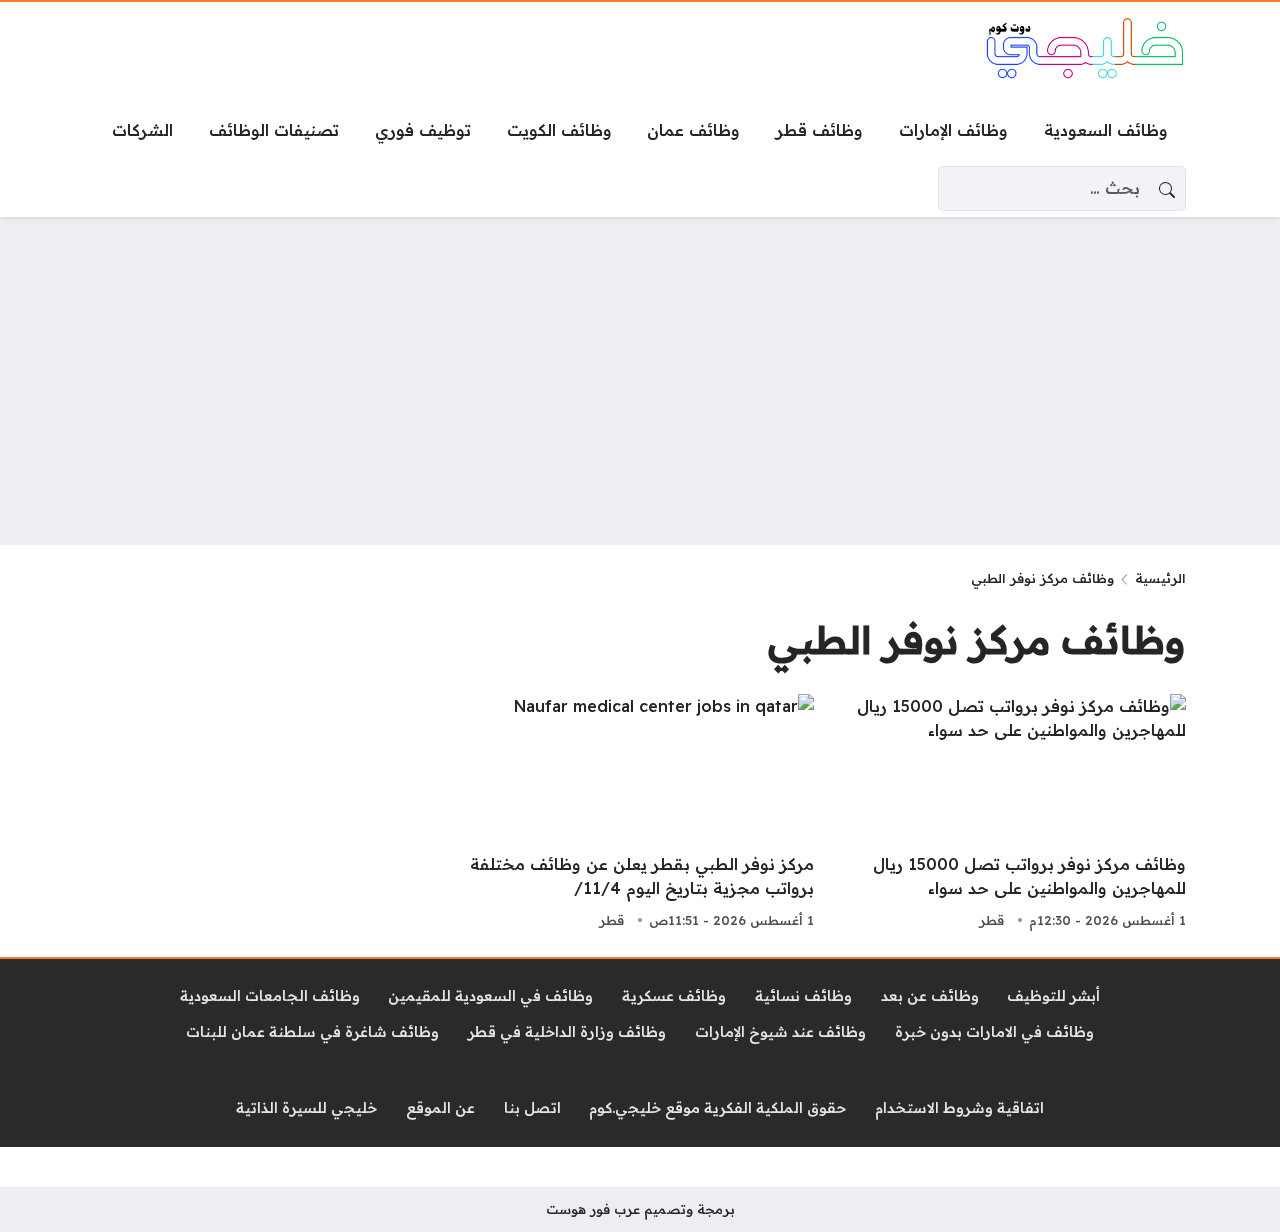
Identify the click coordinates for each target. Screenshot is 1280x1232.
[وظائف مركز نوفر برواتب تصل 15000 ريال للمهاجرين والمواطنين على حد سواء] (1012, 814)
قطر (991, 920)
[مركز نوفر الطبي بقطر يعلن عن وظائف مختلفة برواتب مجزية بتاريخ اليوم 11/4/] (640, 814)
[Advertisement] (640, 381)
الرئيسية (1160, 578)
